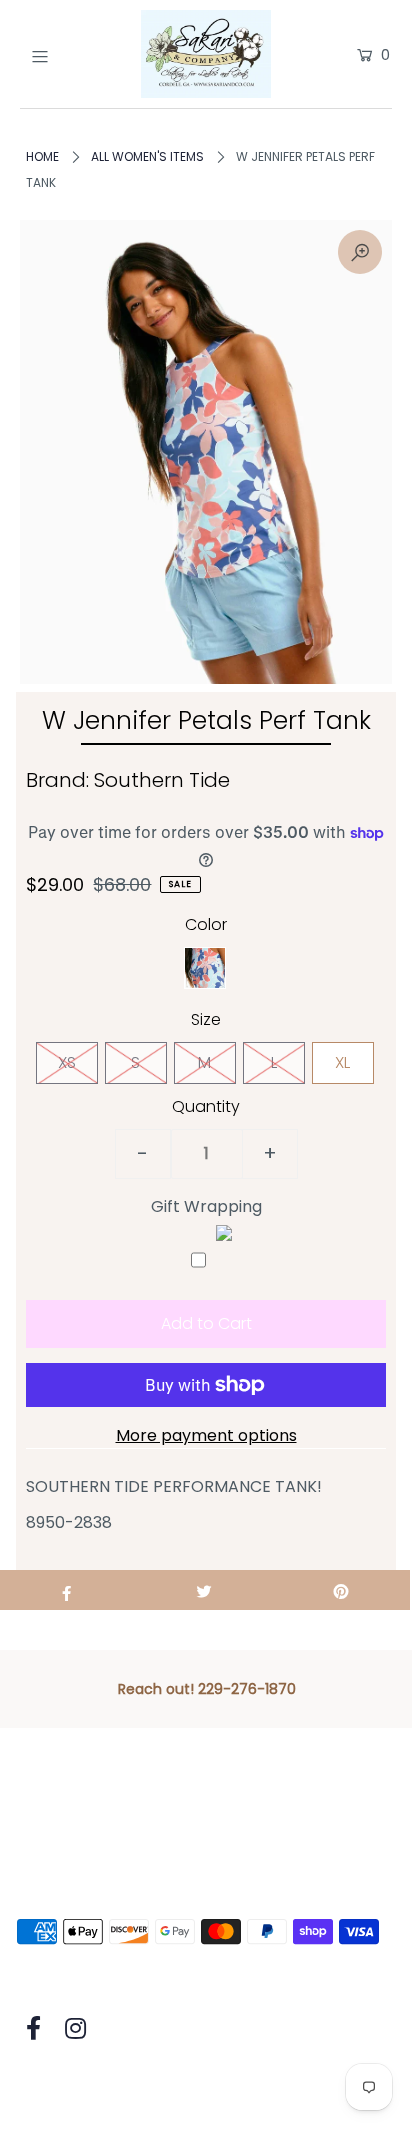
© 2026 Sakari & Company (118, 2087)
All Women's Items (147, 156)
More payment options (206, 1435)
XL (342, 1062)
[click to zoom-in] (360, 252)
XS (67, 1062)
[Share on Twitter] (203, 1590)
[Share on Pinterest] (341, 1590)
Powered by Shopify (313, 2087)
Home (42, 156)
